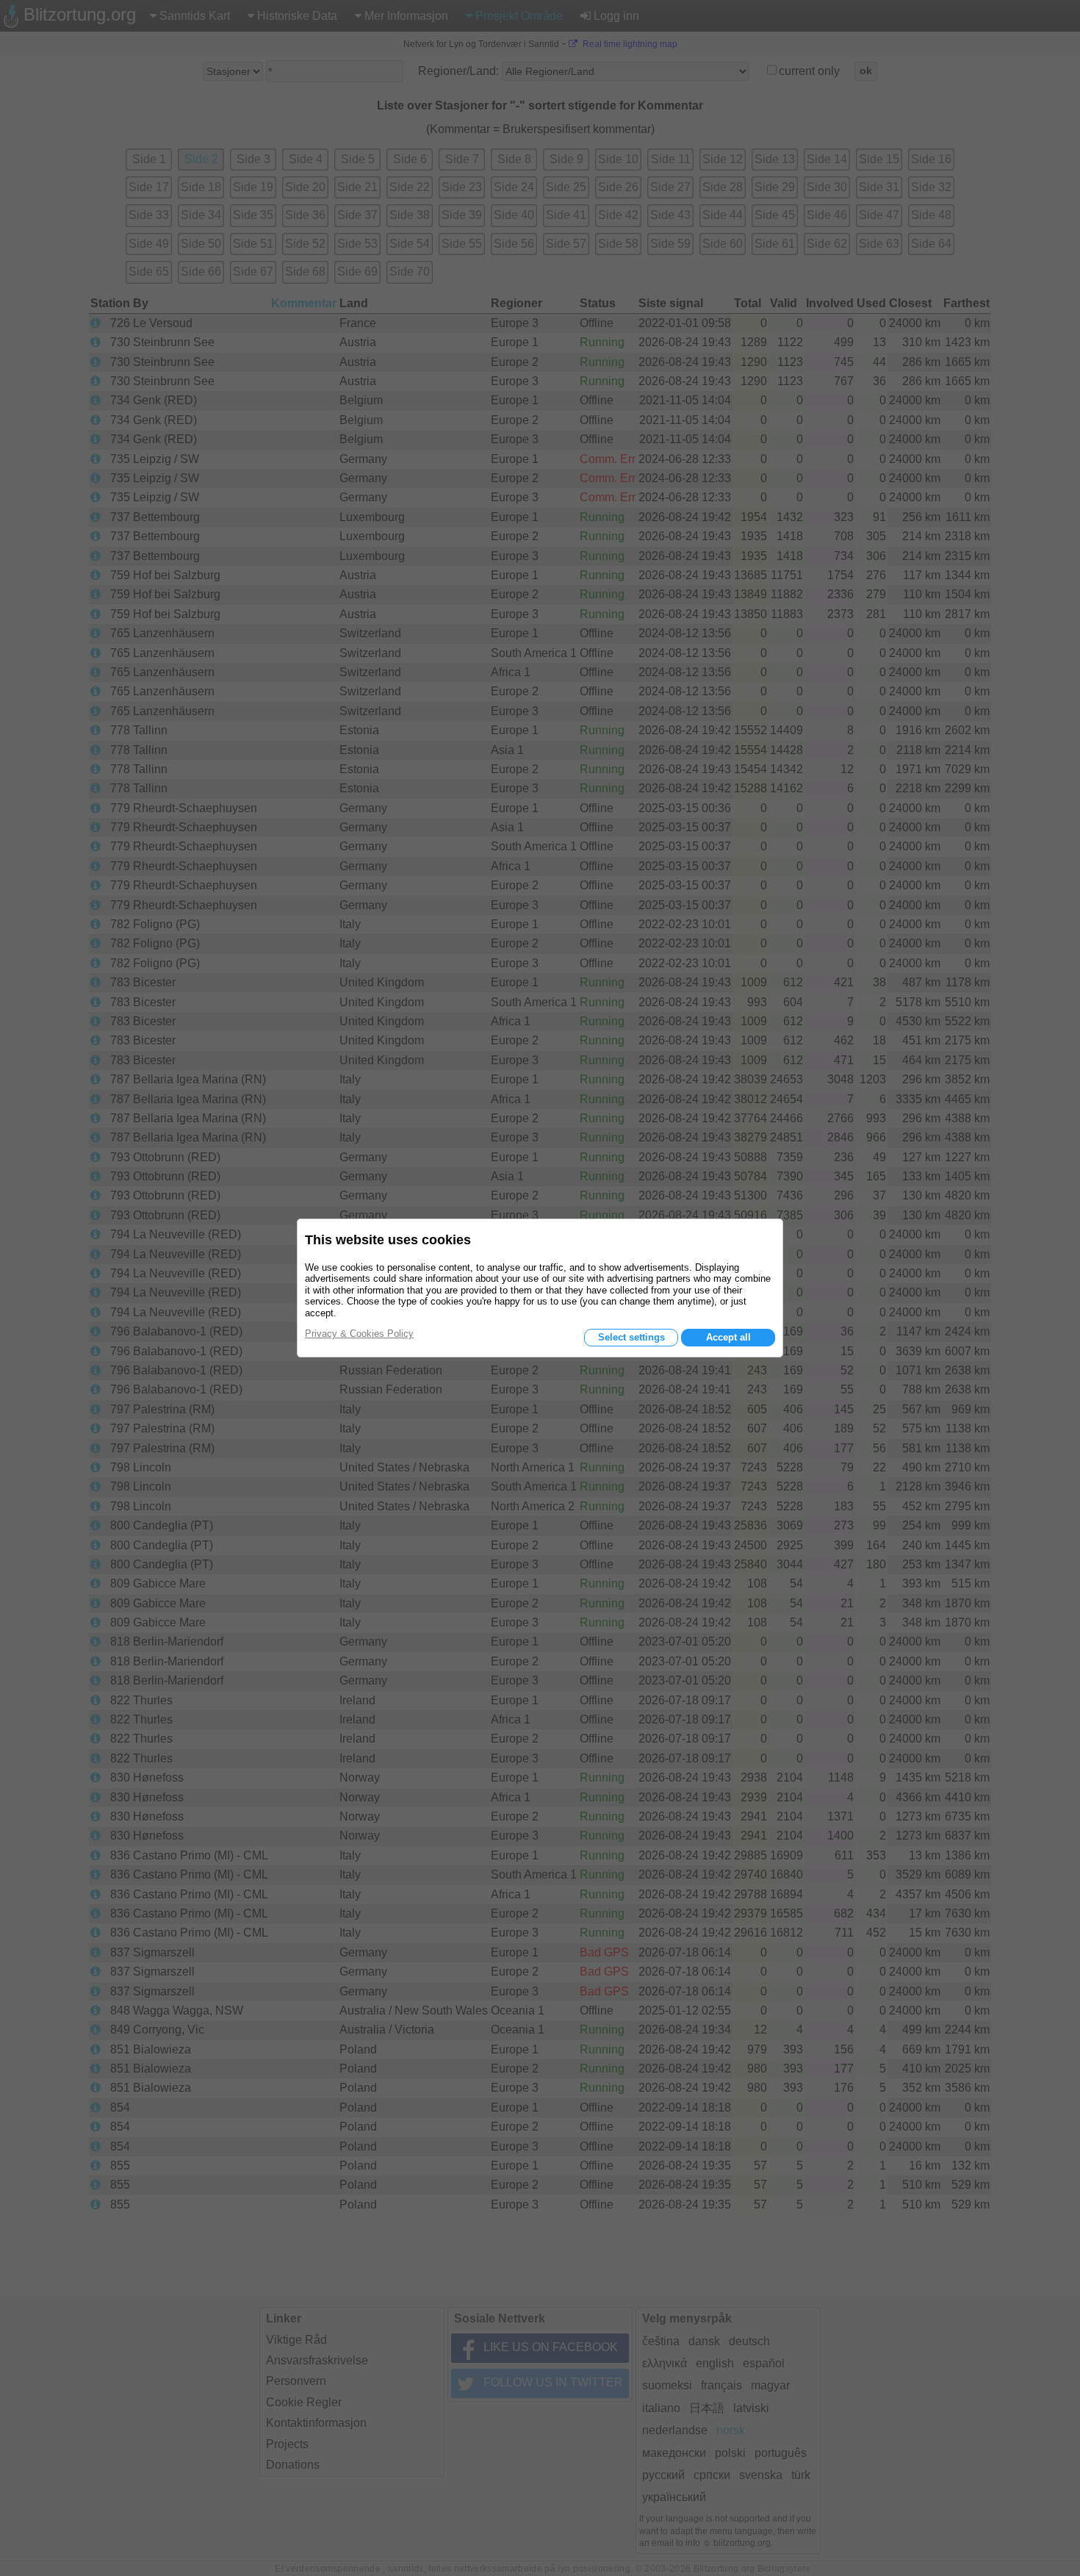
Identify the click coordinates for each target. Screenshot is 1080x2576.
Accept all (728, 1337)
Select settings (631, 1337)
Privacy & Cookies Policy (359, 1334)
